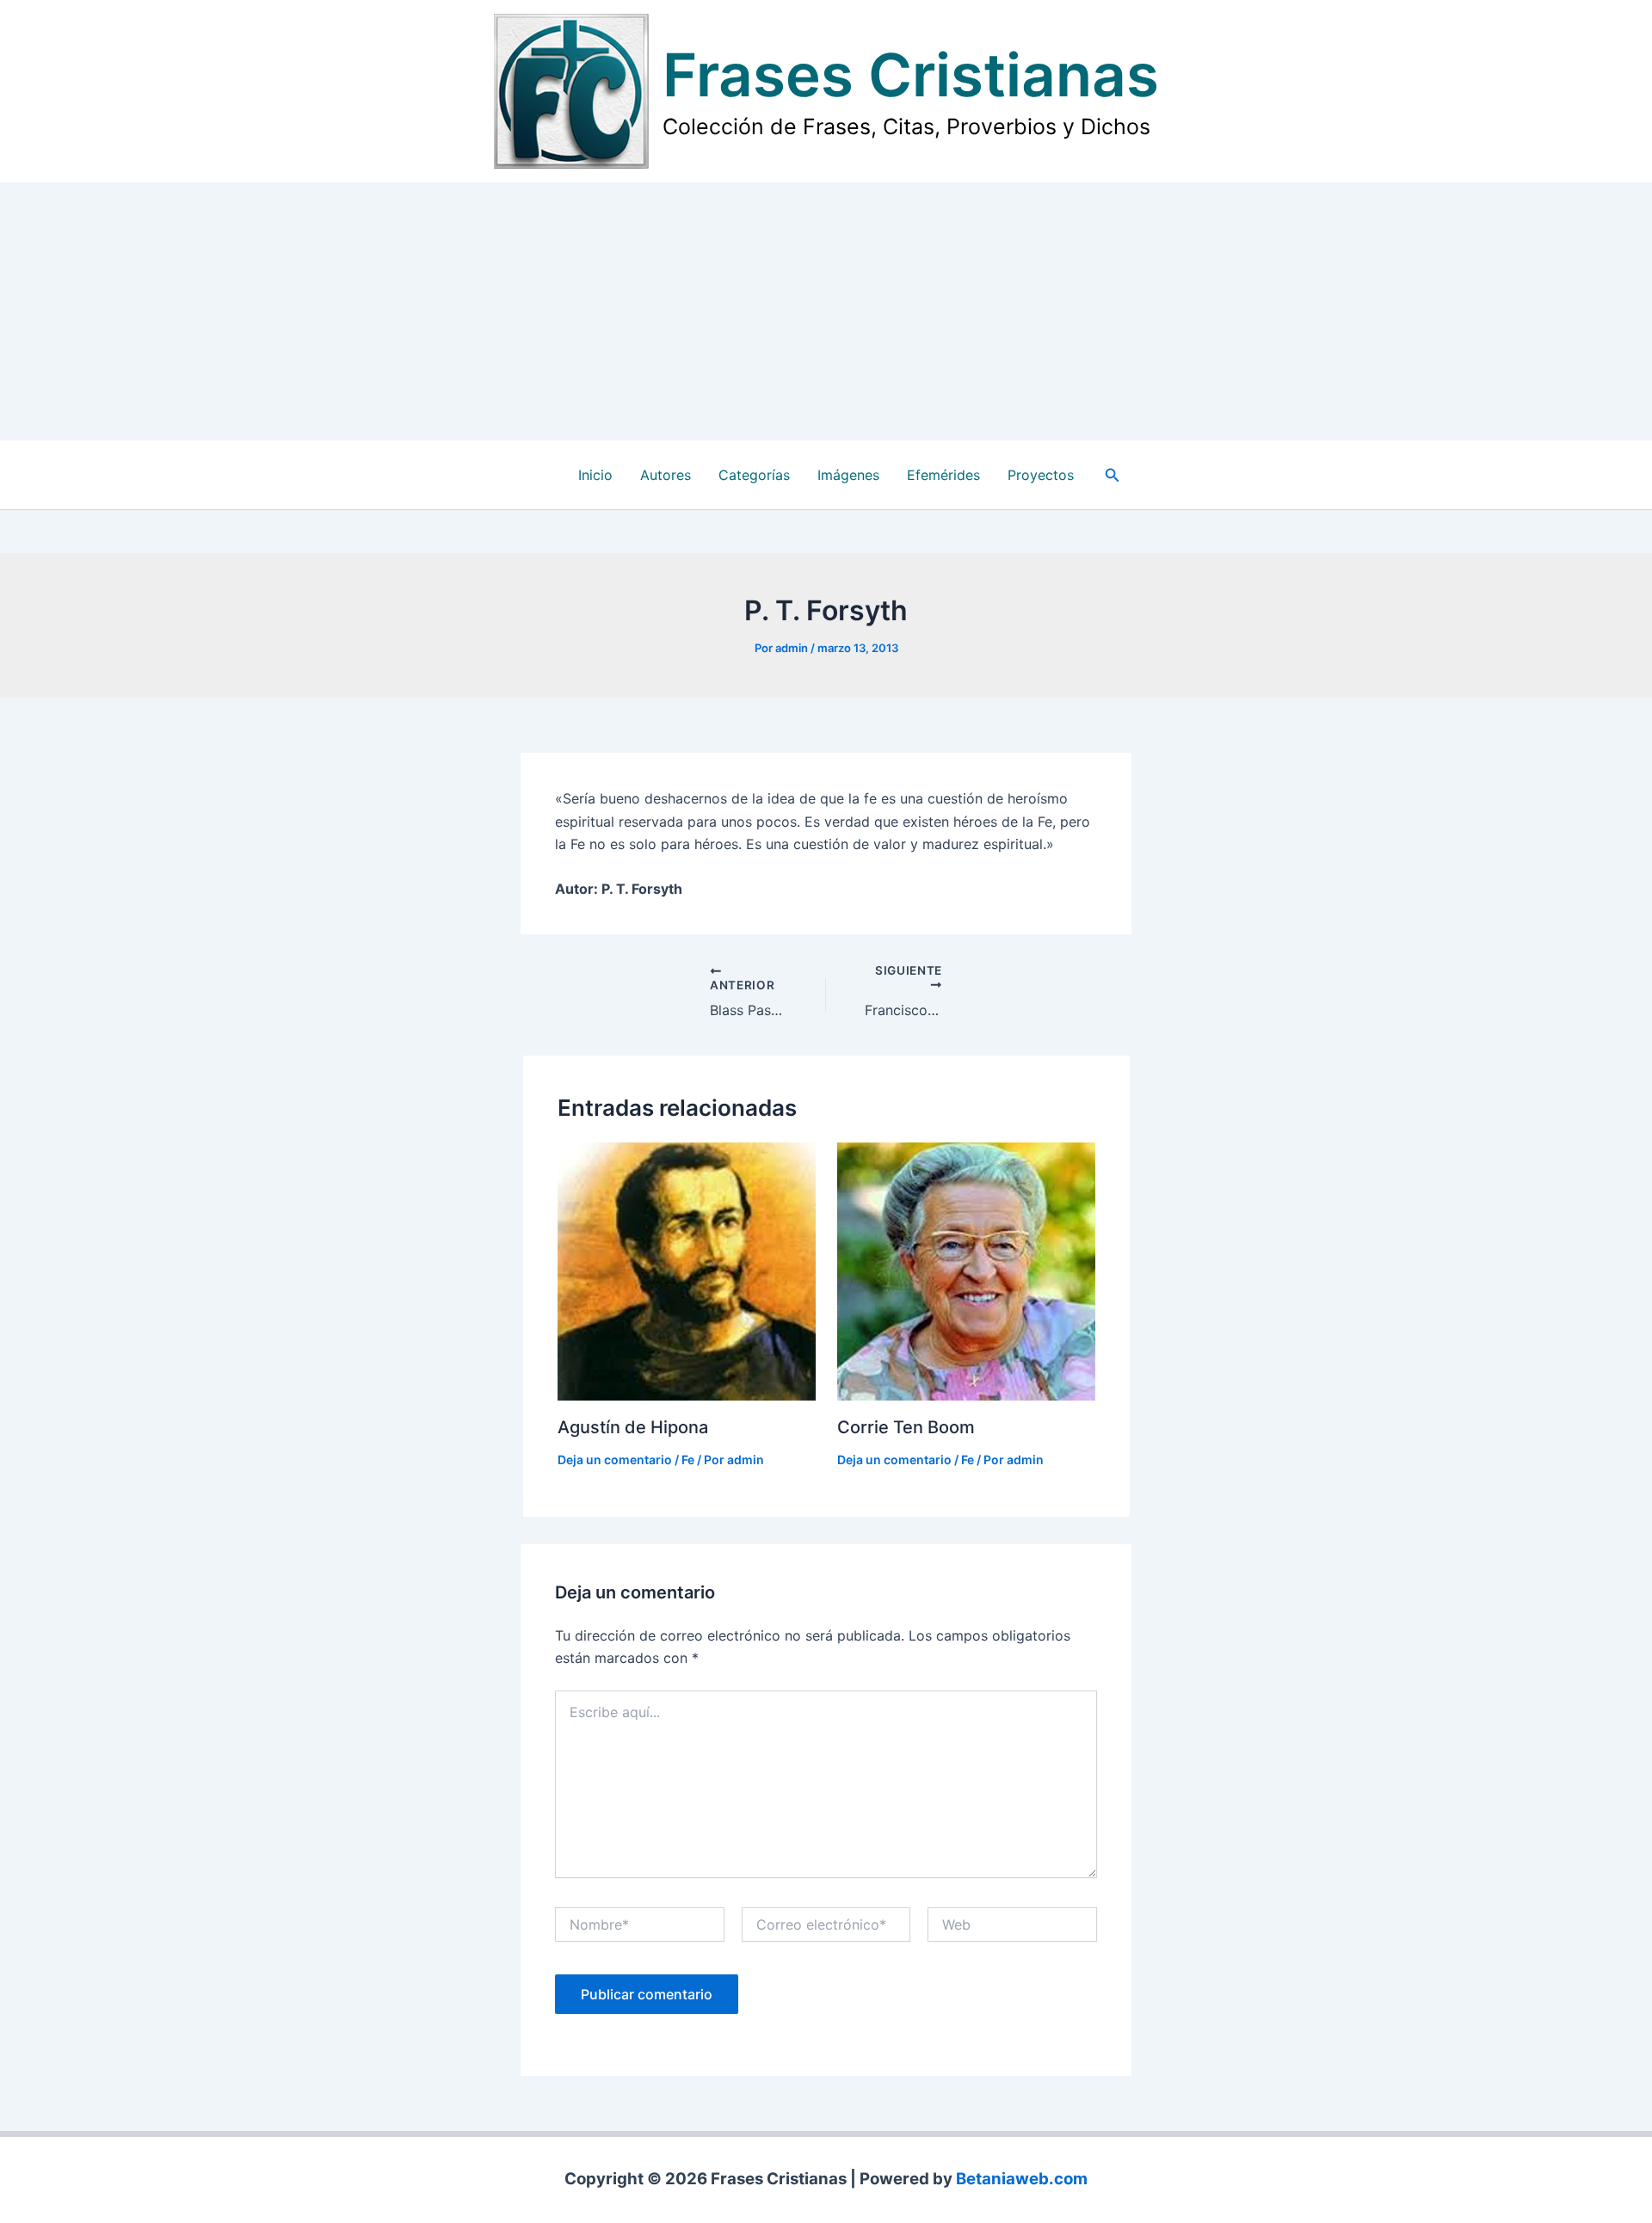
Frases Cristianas (911, 75)
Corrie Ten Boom (906, 1427)
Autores (666, 475)
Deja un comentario (615, 1459)
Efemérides (943, 475)
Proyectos (1041, 475)
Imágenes (848, 475)
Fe (688, 1459)
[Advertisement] (826, 311)
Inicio (595, 475)
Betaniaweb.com (1022, 2179)
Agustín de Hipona (633, 1427)
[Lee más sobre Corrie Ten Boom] (966, 1271)
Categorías (754, 475)
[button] (1113, 475)
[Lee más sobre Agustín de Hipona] (687, 1271)
